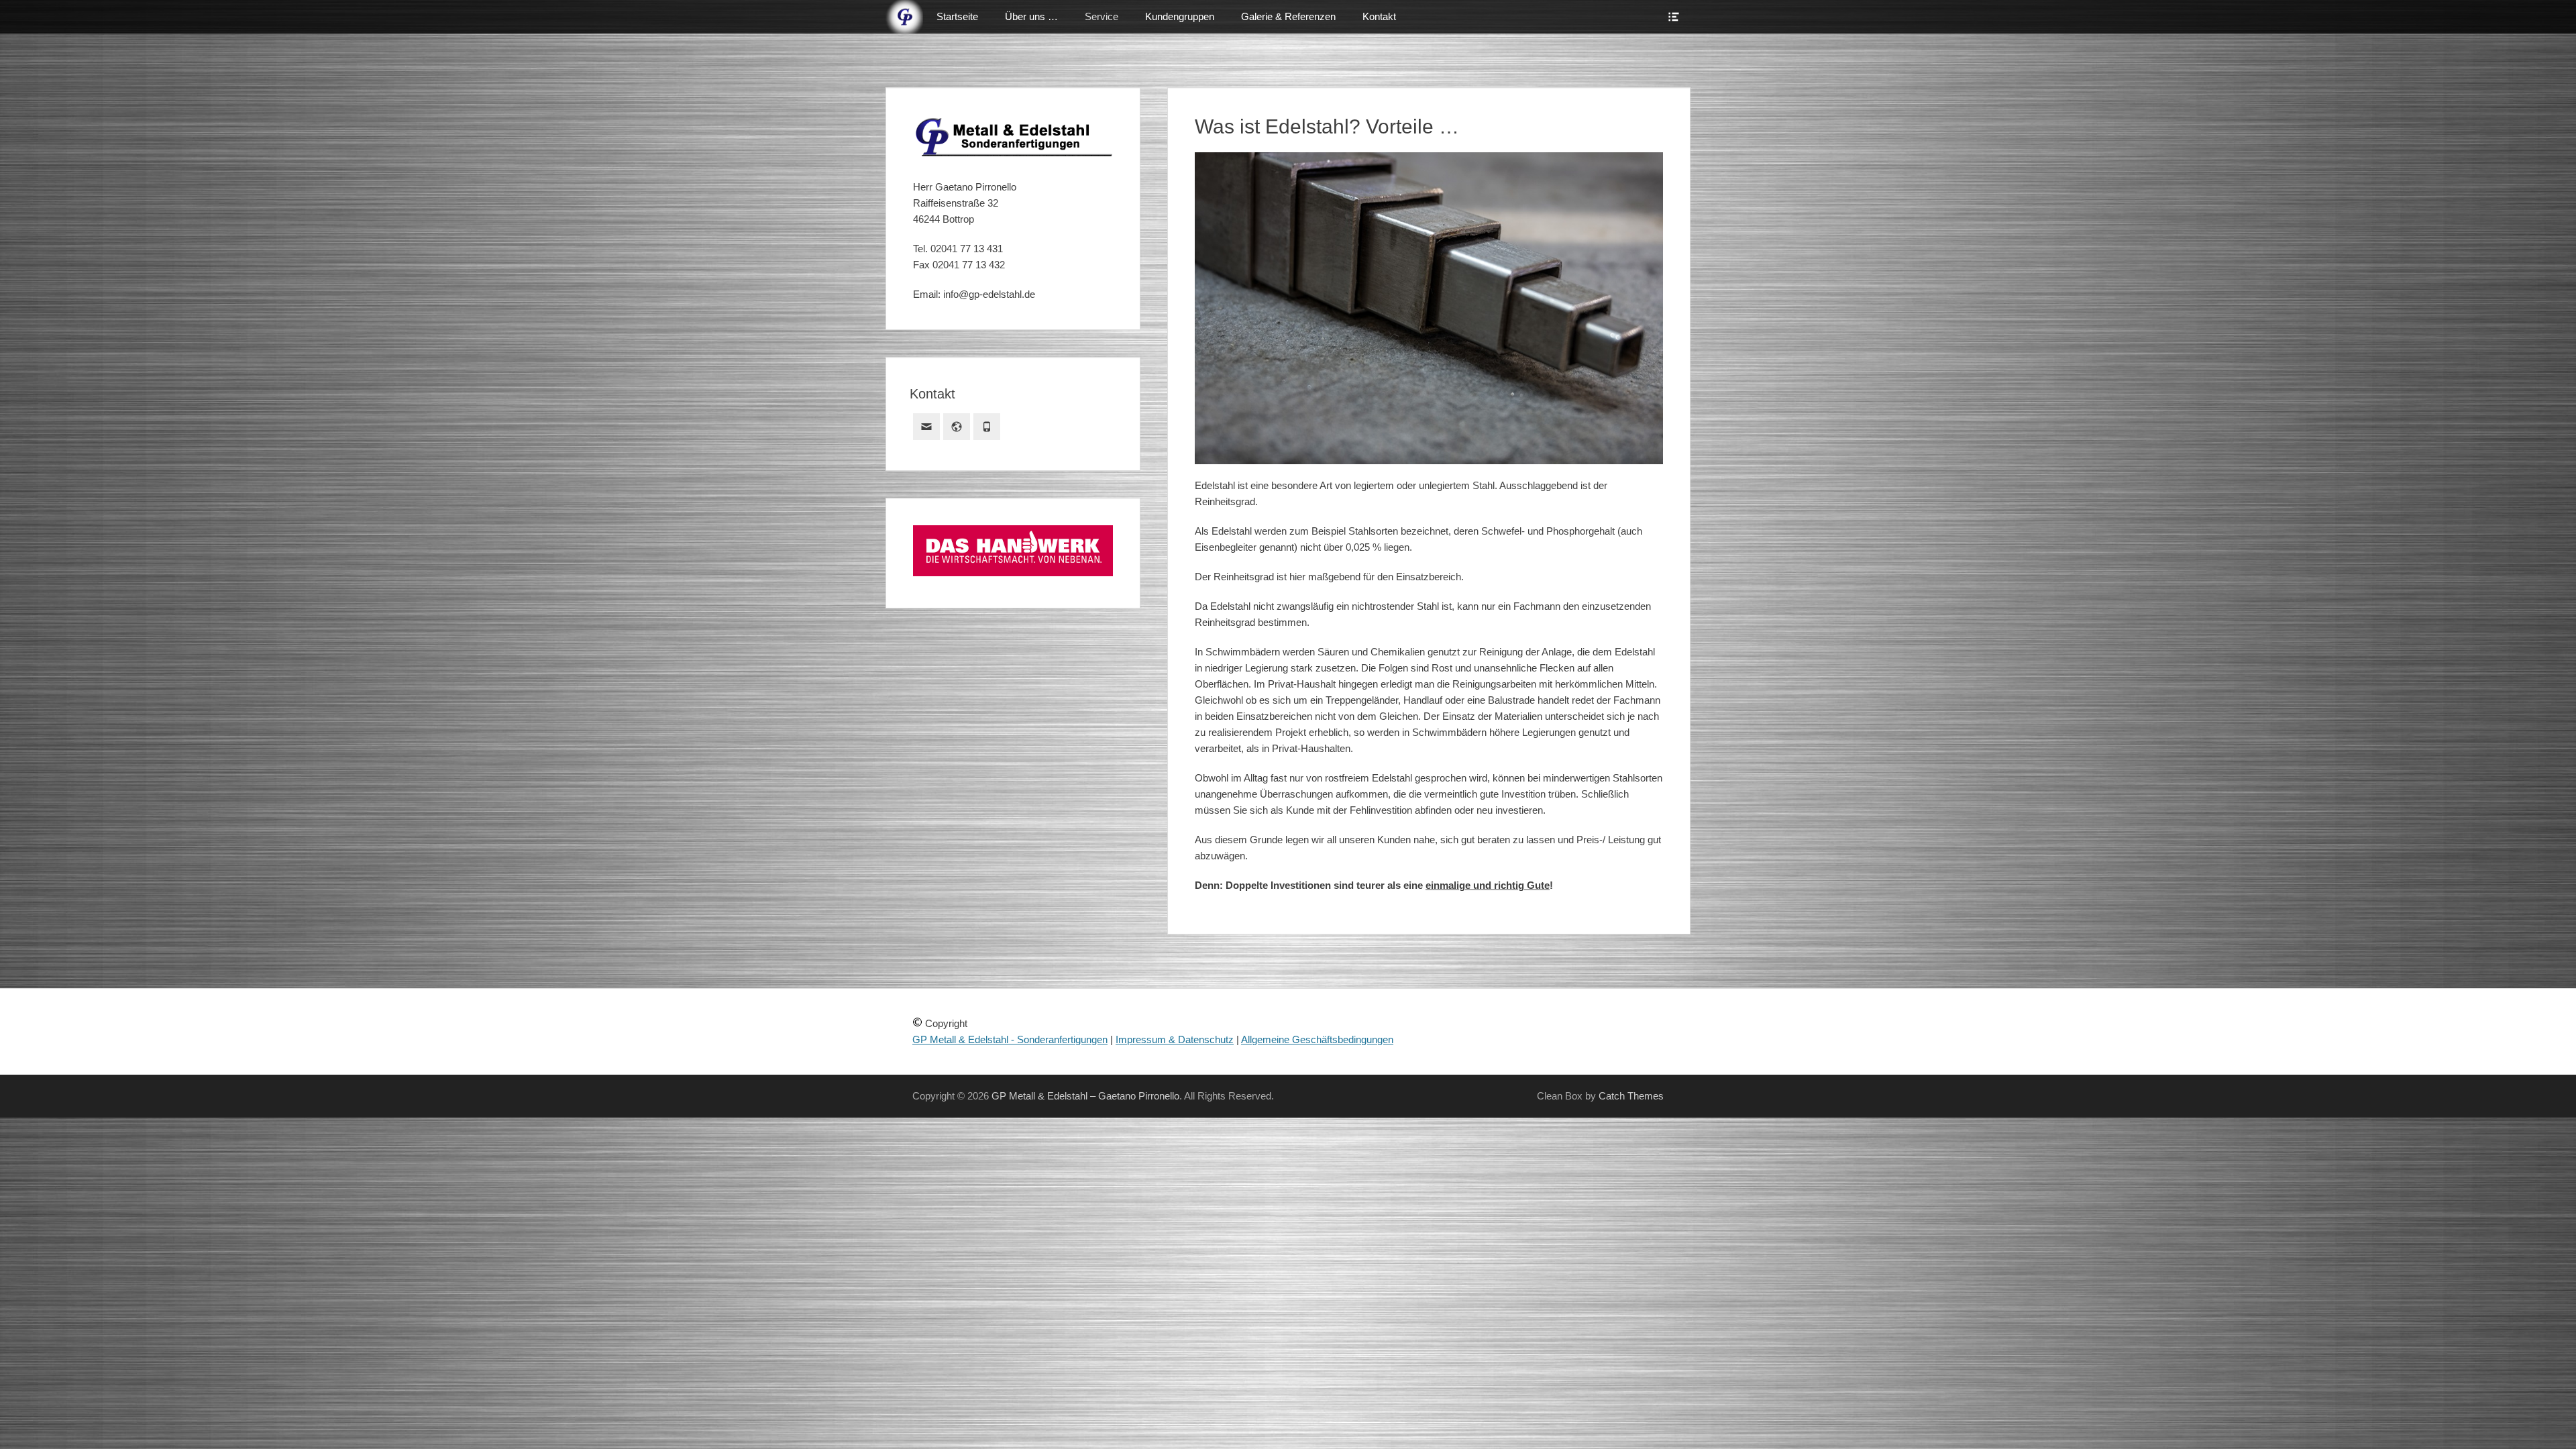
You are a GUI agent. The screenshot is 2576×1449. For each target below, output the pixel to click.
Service (1102, 16)
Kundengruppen (1180, 16)
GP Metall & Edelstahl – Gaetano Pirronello (1085, 1096)
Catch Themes (1631, 1096)
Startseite (957, 16)
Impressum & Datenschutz (1175, 1039)
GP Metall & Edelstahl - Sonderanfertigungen (1010, 1039)
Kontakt (1379, 16)
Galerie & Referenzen (1288, 16)
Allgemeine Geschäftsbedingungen (1317, 1039)
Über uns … (1031, 16)
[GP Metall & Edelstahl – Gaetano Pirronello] (904, 17)
